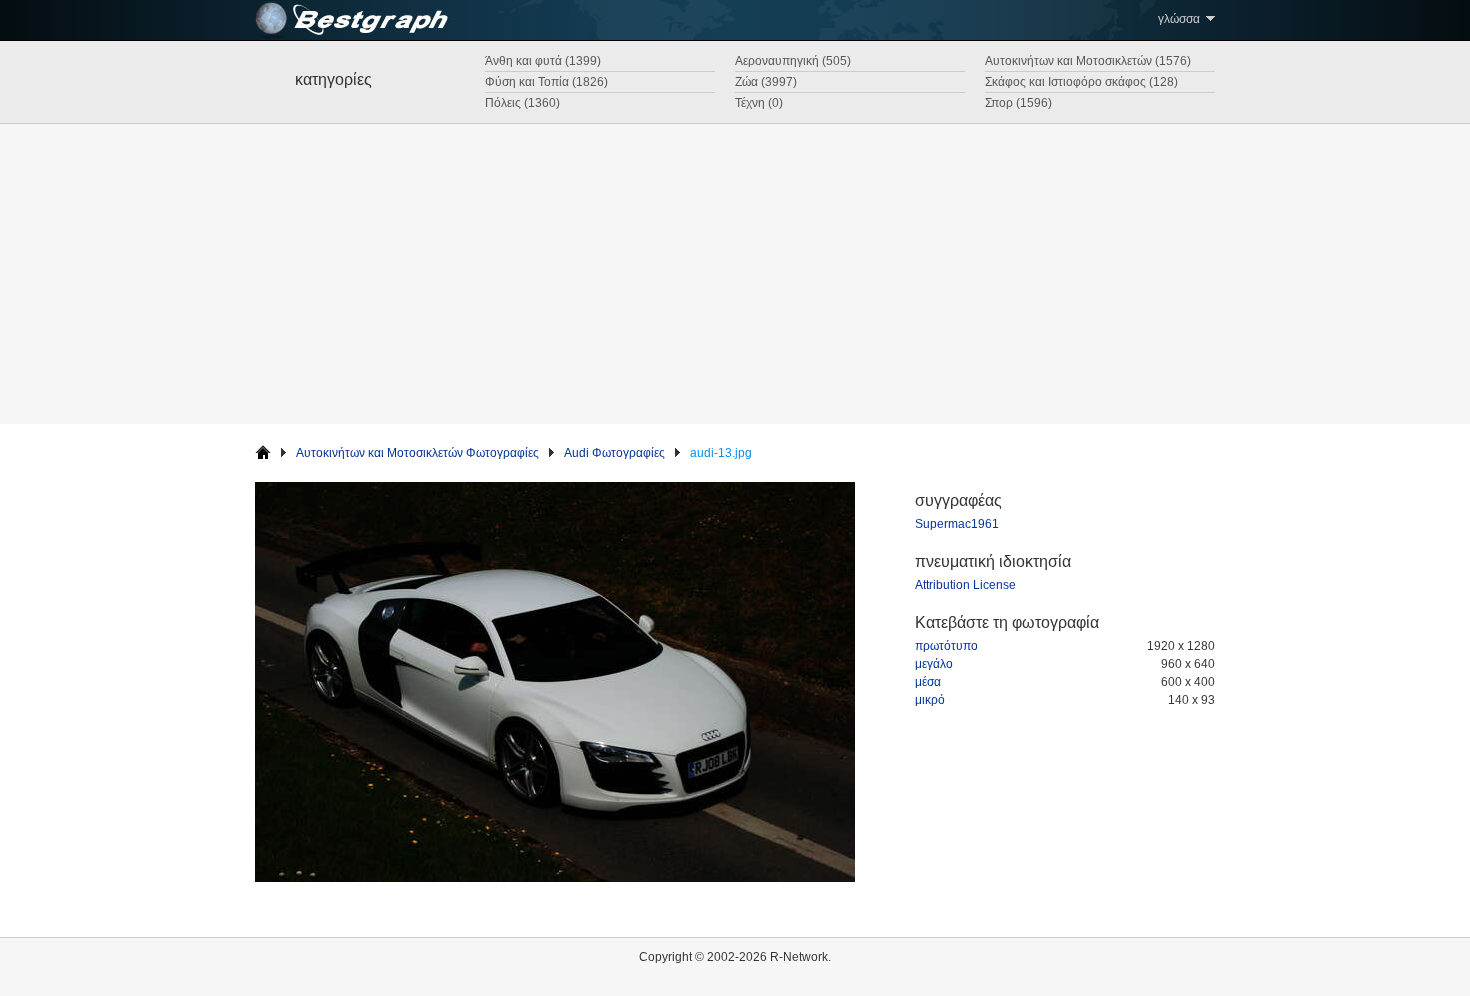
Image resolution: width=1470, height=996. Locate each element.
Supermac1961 (957, 524)
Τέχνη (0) (759, 103)
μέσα (928, 682)
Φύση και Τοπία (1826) (546, 82)
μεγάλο (934, 664)
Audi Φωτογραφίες (614, 453)
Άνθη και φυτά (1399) (543, 61)
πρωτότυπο (946, 646)
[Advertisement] (735, 274)
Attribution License (965, 585)
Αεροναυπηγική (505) (793, 61)
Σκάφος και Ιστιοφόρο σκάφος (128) (1081, 82)
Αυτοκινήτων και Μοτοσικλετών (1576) (1088, 61)
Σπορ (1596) (1018, 103)
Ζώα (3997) (766, 82)
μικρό (930, 700)
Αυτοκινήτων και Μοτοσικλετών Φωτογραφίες (417, 453)
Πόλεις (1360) (522, 103)
